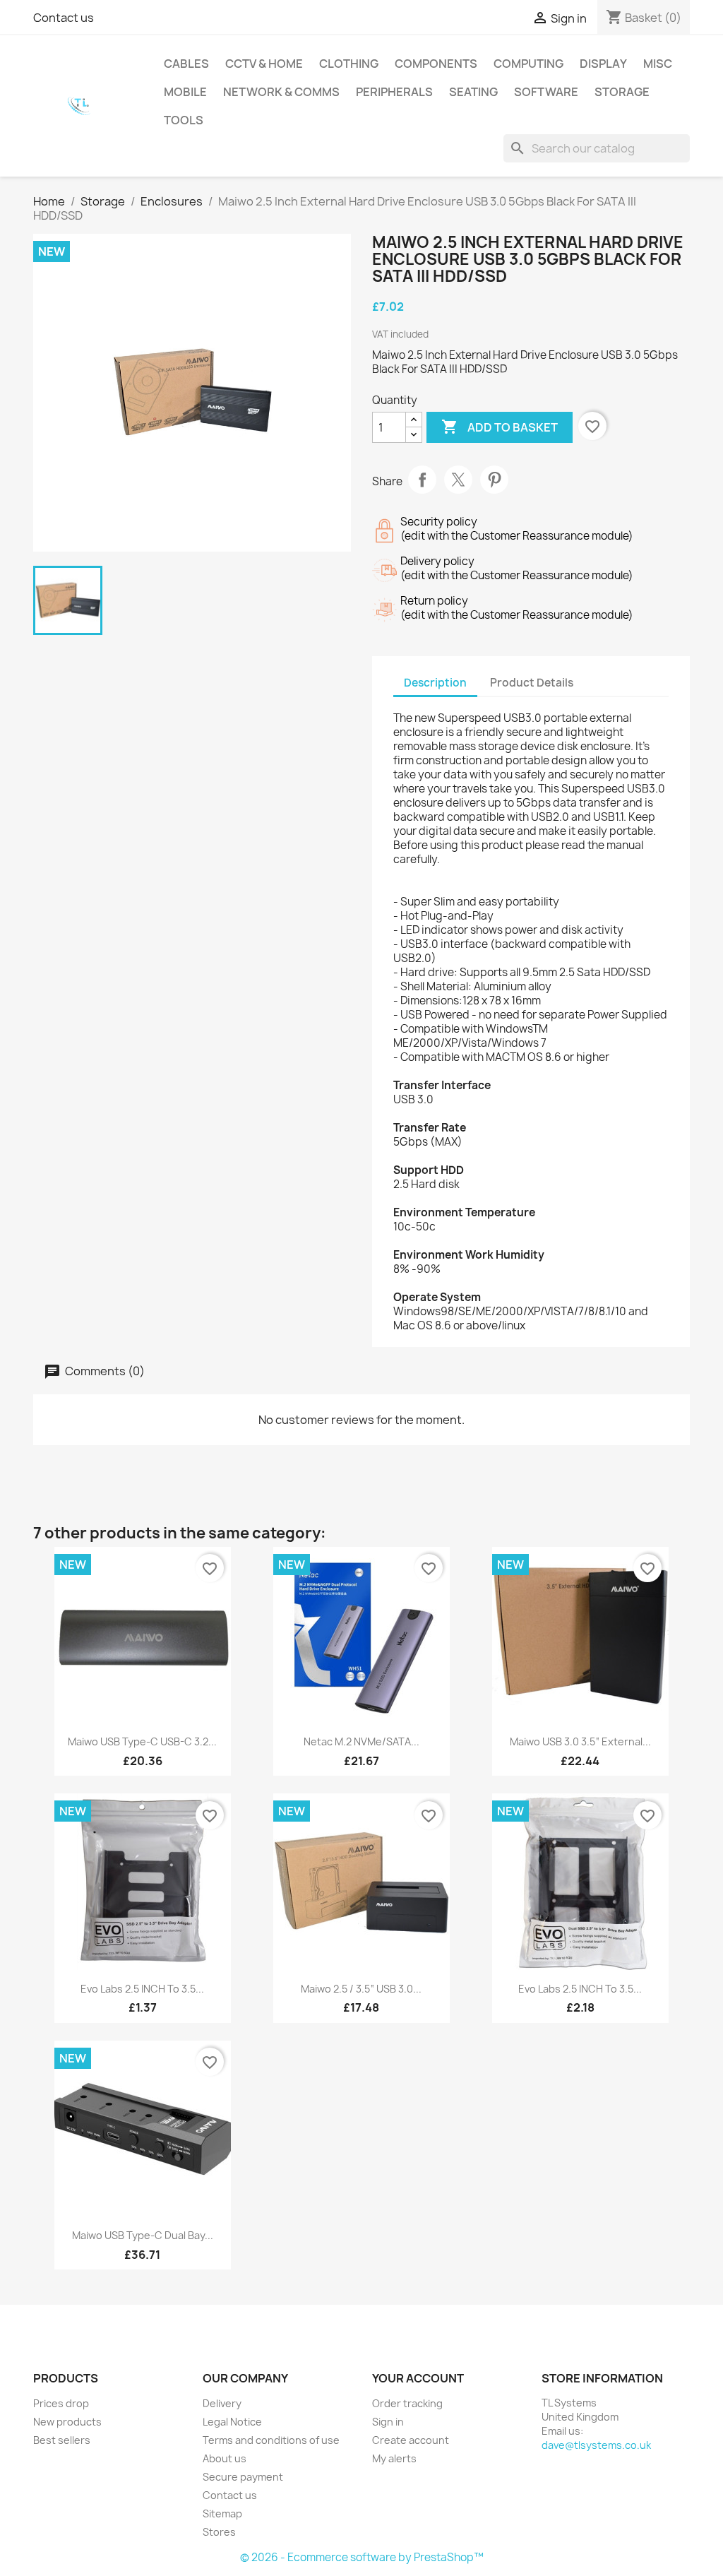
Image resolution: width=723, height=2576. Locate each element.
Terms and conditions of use (271, 2440)
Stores (219, 2532)
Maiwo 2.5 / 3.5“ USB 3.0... (361, 1989)
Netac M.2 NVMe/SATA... (361, 1741)
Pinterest (494, 480)
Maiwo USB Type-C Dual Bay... (143, 2235)
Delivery (222, 2403)
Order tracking (407, 2403)
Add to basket (500, 427)
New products (67, 2422)
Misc (658, 64)
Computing (528, 64)
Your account (418, 2378)
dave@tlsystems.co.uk (596, 2445)
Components (436, 64)
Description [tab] (435, 683)
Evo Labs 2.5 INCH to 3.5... (142, 1989)
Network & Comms (281, 92)
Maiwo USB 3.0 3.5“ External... (580, 1741)
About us (225, 2458)
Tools (184, 120)
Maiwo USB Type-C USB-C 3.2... (142, 1741)
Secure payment (243, 2477)
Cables (186, 64)
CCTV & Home (264, 64)
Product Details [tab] (532, 683)
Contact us (64, 18)
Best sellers (62, 2440)
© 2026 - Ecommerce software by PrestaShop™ (362, 2557)
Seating (473, 92)
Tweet (458, 480)
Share (422, 480)
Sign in (388, 2422)
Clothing (349, 64)
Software (546, 92)
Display (603, 64)
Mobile (185, 92)
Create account (411, 2440)
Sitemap (222, 2513)
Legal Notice (232, 2422)
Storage (622, 92)
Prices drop (61, 2403)
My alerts (394, 2458)
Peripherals (394, 92)
